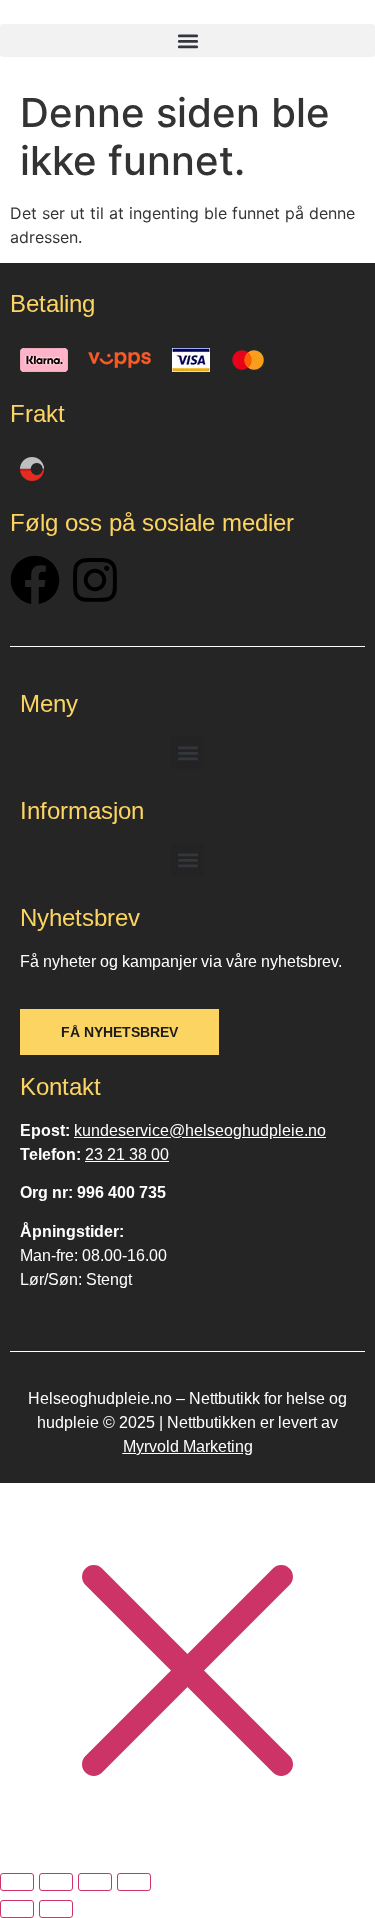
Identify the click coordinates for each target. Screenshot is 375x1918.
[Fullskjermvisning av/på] (56, 1882)
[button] (187, 40)
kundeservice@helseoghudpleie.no (200, 1130)
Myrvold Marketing (188, 1446)
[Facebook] (35, 580)
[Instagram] (95, 580)
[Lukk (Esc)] (134, 1882)
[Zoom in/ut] (17, 1882)
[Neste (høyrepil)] (56, 1909)
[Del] (95, 1882)
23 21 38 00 (127, 1154)
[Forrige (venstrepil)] (17, 1909)
